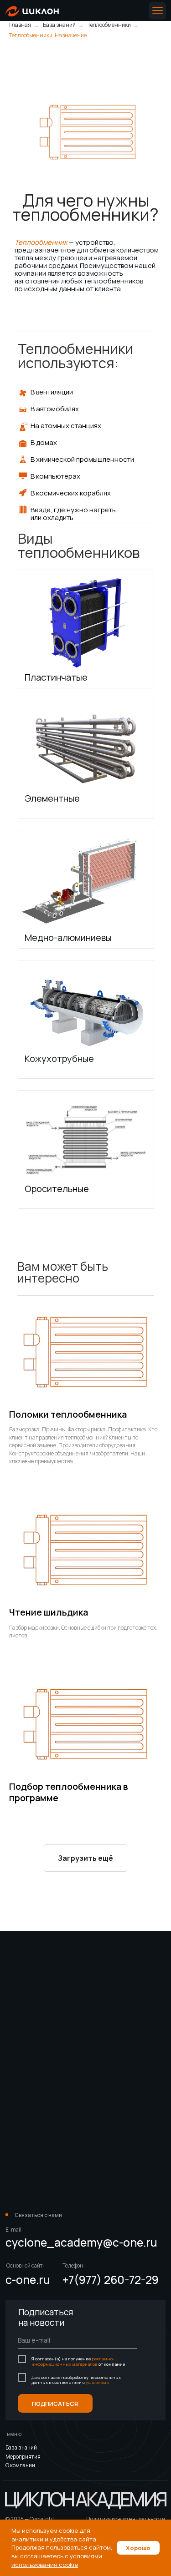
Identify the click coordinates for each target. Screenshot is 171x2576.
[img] (32, 11)
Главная (20, 25)
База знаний (59, 25)
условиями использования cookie (57, 2560)
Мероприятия (23, 2457)
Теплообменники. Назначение (48, 35)
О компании (20, 2465)
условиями (97, 2382)
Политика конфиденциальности (126, 2519)
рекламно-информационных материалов (73, 2361)
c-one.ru (28, 2280)
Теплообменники (109, 25)
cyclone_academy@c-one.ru (81, 2242)
